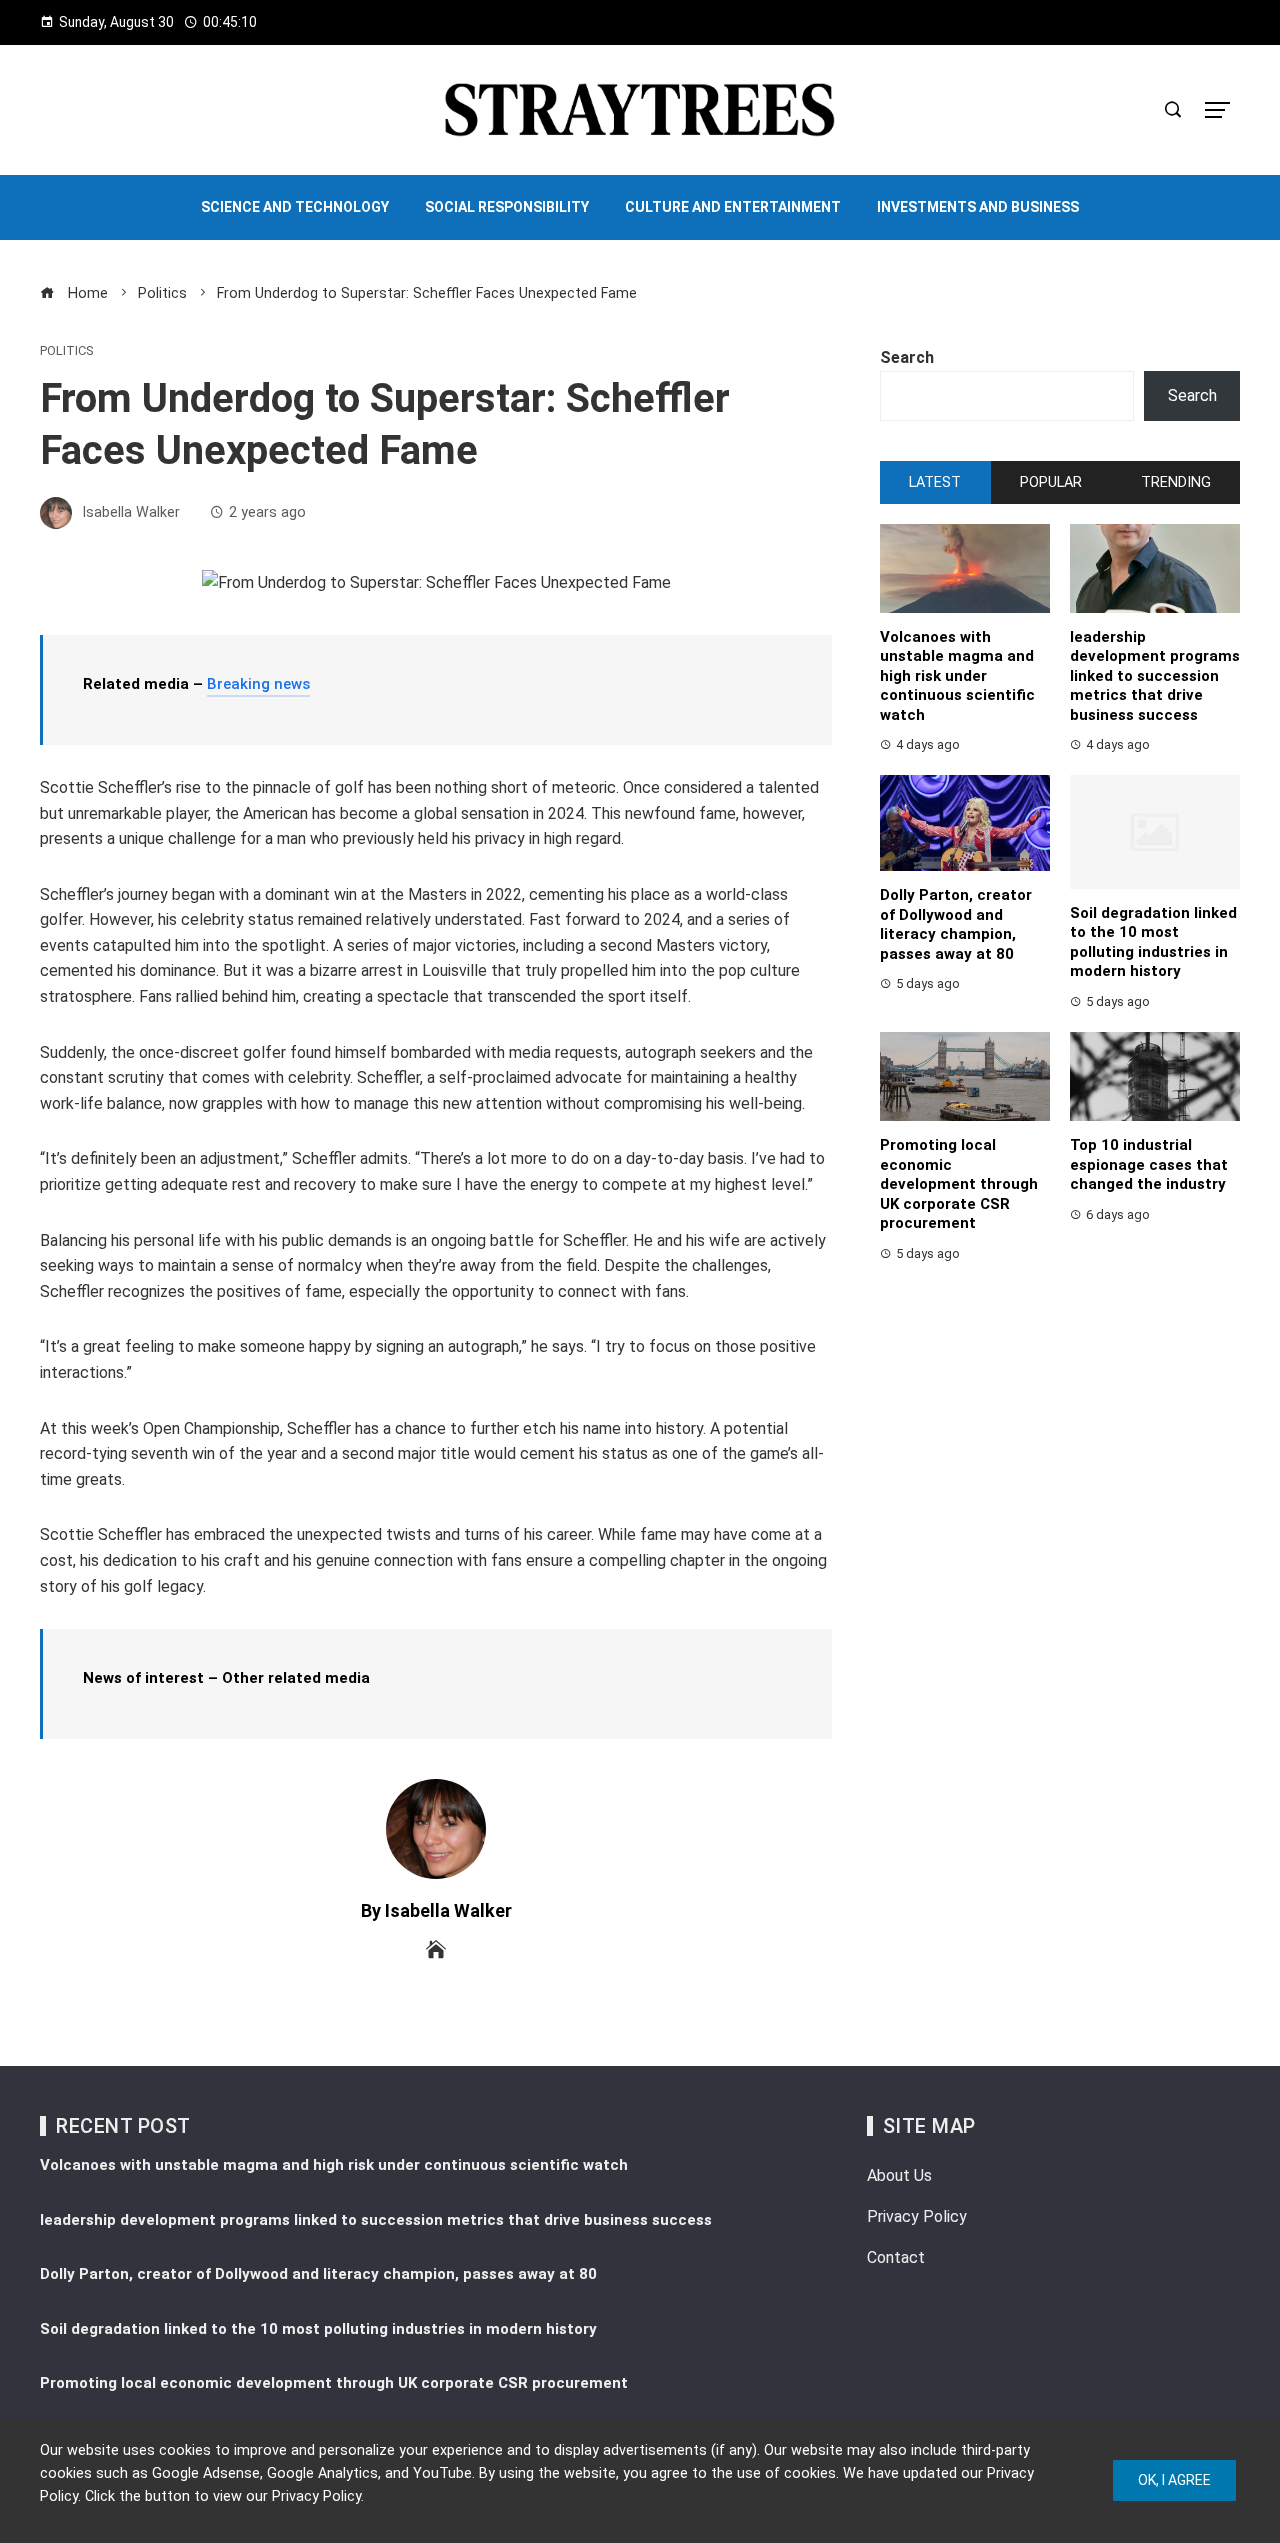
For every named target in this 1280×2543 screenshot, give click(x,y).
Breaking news (258, 684)
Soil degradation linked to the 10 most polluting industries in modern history (1153, 942)
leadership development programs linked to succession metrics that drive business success (1155, 676)
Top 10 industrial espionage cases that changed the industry (1149, 1164)
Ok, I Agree (1174, 2480)
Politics (66, 351)
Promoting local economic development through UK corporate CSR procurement (959, 1184)
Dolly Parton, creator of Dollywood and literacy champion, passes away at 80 (956, 924)
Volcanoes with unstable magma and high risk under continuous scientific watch (957, 676)
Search (907, 357)
